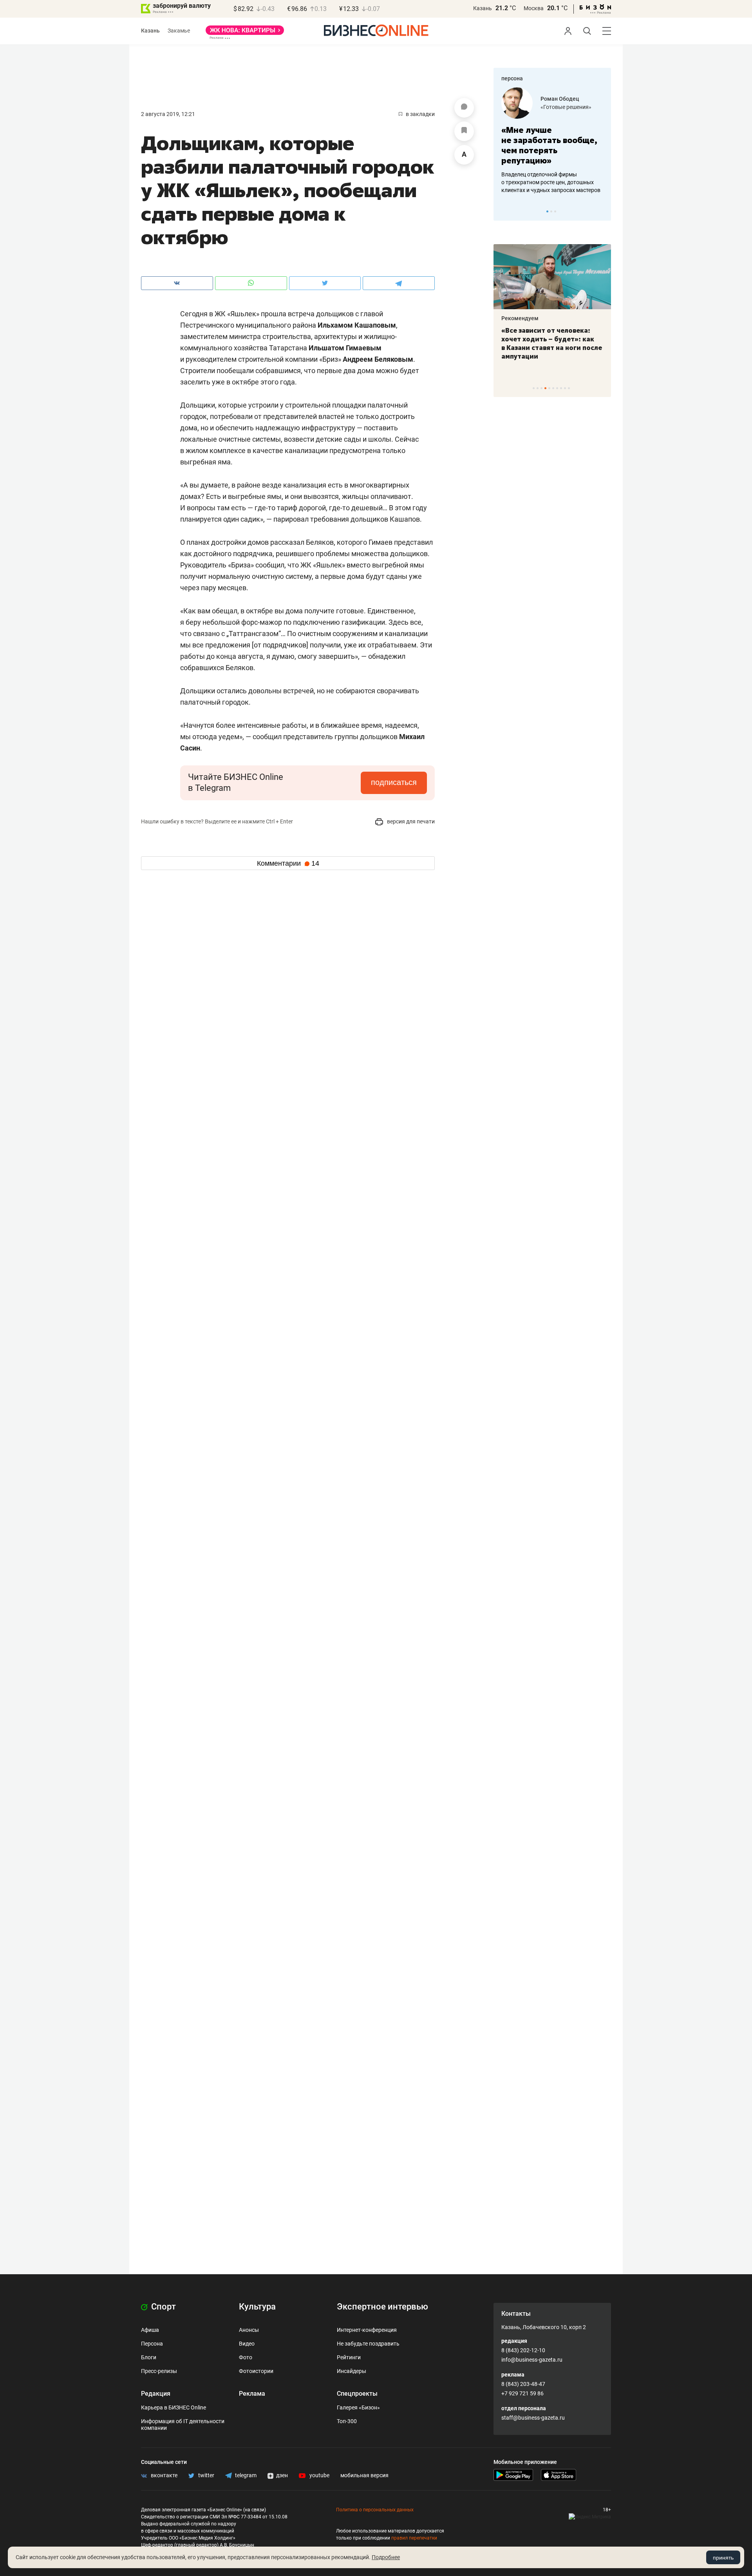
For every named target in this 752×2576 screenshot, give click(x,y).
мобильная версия (364, 2475)
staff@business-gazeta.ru (533, 2418)
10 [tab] (569, 388)
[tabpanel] (552, 141)
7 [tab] (557, 388)
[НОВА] (245, 33)
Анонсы (249, 2330)
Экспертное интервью (382, 2307)
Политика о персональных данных (375, 2510)
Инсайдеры (352, 2371)
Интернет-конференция (367, 2330)
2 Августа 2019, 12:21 (168, 114)
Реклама (252, 2394)
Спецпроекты (357, 2394)
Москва (534, 8)
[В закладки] (464, 131)
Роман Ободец (560, 99)
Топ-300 (347, 2421)
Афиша (150, 2330)
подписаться (394, 782)
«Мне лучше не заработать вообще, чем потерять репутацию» (549, 145)
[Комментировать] (464, 108)
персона (512, 78)
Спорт (163, 2307)
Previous (504, 211)
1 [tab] (547, 211)
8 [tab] (561, 388)
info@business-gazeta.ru (532, 2360)
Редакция (156, 2394)
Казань (483, 8)
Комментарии (288, 863)
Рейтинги (349, 2357)
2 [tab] (551, 211)
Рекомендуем (520, 318)
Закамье (179, 31)
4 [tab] (545, 388)
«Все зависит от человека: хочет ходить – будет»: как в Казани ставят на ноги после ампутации (552, 343)
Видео (247, 2344)
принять (723, 2558)
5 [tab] (549, 388)
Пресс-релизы (159, 2371)
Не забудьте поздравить (368, 2344)
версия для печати (410, 821)
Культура (257, 2307)
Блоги (149, 2357)
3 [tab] (555, 211)
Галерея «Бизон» (358, 2407)
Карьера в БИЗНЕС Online (174, 2407)
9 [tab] (565, 388)
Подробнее (386, 2557)
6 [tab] (553, 388)
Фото (246, 2357)
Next (602, 211)
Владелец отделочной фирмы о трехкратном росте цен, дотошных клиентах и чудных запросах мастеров (551, 182)
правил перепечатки (414, 2538)
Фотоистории (256, 2371)
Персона (152, 2344)
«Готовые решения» (566, 107)
